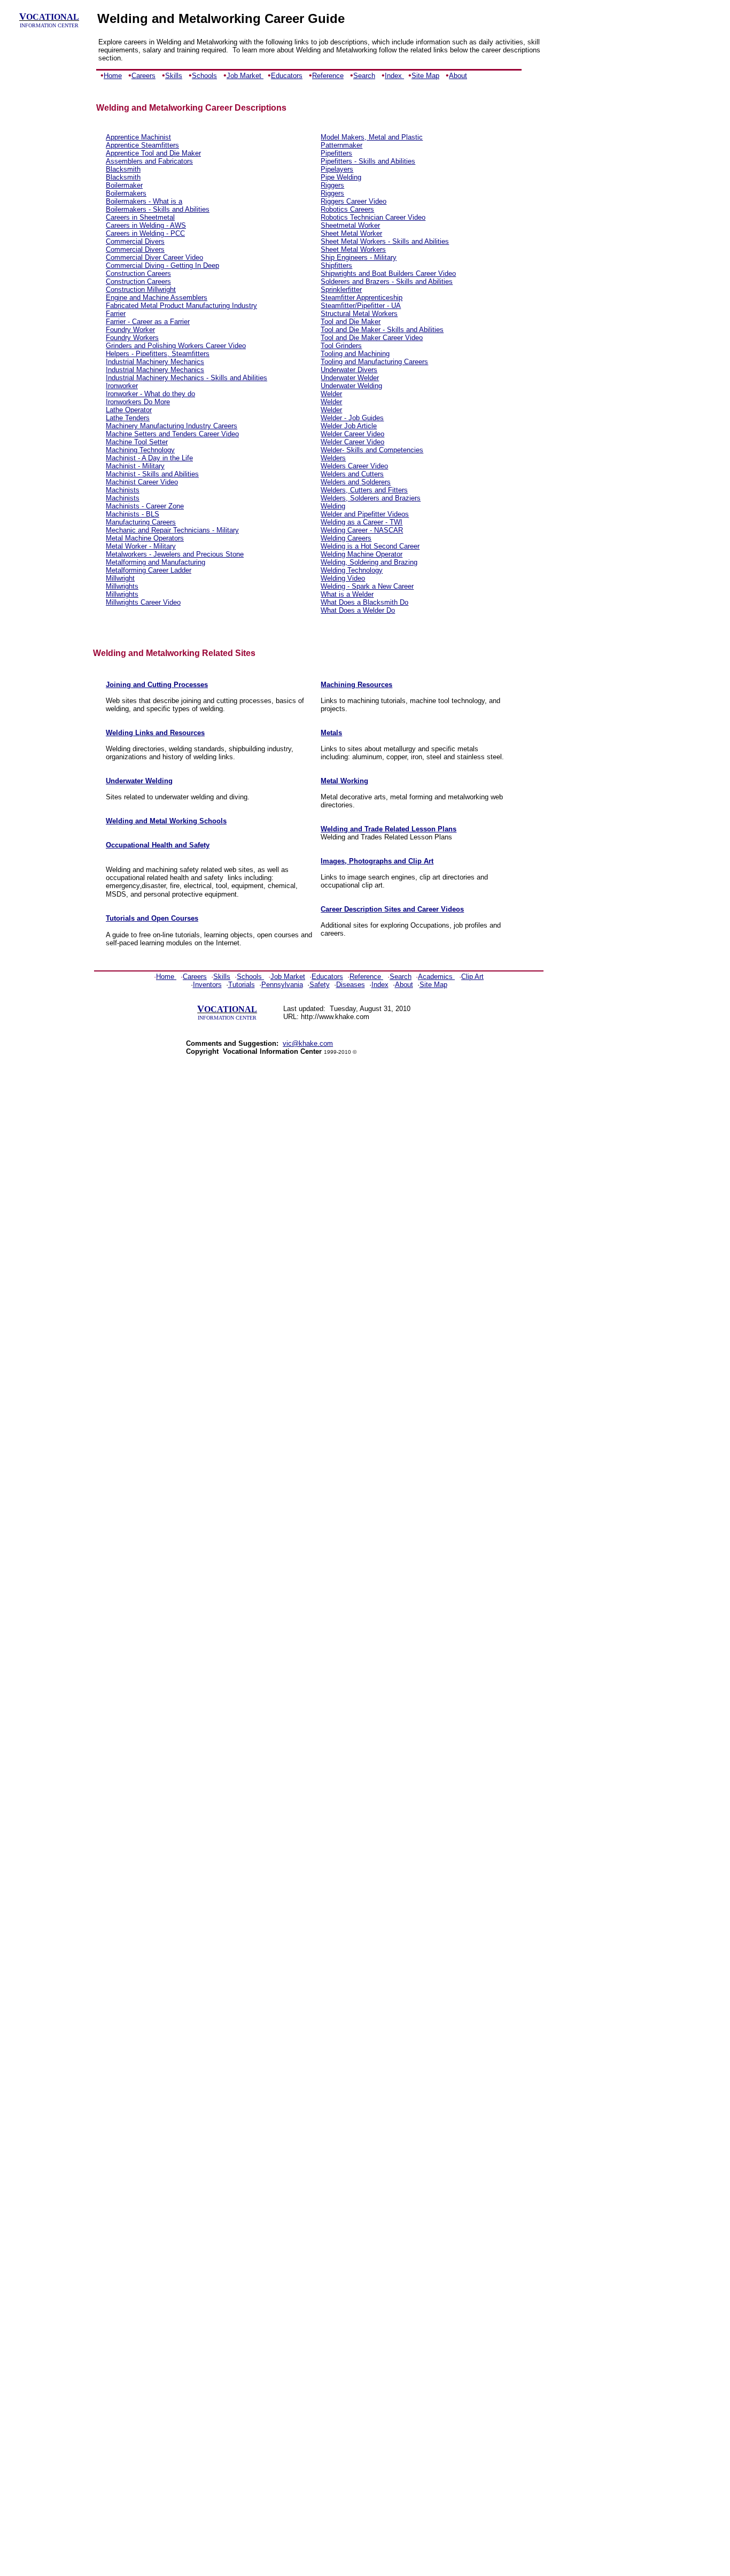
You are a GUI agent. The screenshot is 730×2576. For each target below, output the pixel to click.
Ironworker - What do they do (150, 394)
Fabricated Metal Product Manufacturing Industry (181, 306)
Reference (328, 76)
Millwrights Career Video (143, 602)
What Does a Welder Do (358, 610)
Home (113, 76)
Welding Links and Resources (155, 733)
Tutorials (242, 985)
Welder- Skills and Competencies (372, 450)
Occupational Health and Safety (158, 845)
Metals (331, 733)
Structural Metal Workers (359, 314)
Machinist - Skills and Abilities (152, 474)
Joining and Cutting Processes (157, 685)
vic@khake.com (308, 1043)
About (458, 76)
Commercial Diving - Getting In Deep (162, 265)
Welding (333, 506)
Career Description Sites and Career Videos (392, 909)
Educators (287, 76)
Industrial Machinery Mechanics (155, 362)
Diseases (351, 985)
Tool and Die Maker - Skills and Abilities (382, 330)
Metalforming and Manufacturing (156, 562)
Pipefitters (336, 153)
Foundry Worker (130, 330)
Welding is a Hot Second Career (370, 546)
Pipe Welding (341, 177)
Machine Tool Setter (137, 442)
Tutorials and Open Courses (152, 918)
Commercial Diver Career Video (154, 257)
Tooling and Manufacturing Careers (374, 362)
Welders (333, 458)
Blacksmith (123, 169)
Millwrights (122, 586)
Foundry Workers (132, 338)
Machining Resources (356, 685)
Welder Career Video (352, 434)
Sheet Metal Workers (353, 249)
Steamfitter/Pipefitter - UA (361, 306)
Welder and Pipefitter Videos (365, 514)
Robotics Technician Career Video (373, 217)
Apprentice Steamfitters (142, 145)
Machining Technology (140, 450)
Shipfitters (336, 265)
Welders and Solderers (356, 482)
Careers (143, 76)
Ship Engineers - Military (359, 257)
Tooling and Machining (355, 354)
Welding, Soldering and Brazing (369, 562)
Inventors (207, 985)
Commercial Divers (135, 241)
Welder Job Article (349, 426)
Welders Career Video (354, 466)
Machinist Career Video (142, 482)
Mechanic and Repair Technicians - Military (172, 530)
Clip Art (472, 977)
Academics (435, 977)
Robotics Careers (347, 209)
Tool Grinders (341, 346)
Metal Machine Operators (145, 538)
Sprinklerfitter (341, 290)
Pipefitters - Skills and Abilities (368, 161)
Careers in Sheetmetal (140, 217)
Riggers (332, 185)
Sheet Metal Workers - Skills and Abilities (385, 241)
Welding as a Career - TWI (362, 522)
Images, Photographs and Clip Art (377, 861)
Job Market (245, 76)
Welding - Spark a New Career (367, 586)
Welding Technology (352, 570)
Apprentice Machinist (138, 137)
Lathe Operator (129, 410)
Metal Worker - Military (141, 546)
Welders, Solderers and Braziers (371, 498)
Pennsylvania (282, 985)
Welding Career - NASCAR (362, 530)
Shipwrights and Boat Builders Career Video (388, 273)
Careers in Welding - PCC (145, 233)
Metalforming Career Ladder (149, 570)
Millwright (120, 578)
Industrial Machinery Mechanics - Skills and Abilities (187, 378)
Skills (174, 76)
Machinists (123, 490)
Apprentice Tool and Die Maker (153, 153)
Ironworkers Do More (138, 402)
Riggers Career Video (354, 201)
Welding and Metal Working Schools (166, 821)
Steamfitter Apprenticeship (362, 298)
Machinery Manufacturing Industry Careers (172, 426)
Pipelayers (337, 169)
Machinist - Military (135, 466)
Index (394, 76)
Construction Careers (138, 273)
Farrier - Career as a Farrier (148, 322)
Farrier (116, 314)
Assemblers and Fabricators (149, 161)
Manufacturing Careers (141, 522)
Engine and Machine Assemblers (157, 298)
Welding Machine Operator (362, 554)
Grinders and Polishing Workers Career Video (176, 346)
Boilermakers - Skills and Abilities (158, 209)
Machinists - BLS (133, 514)
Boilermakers (126, 193)
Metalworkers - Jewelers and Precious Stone (175, 554)
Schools (204, 76)
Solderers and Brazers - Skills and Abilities (387, 281)
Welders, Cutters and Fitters (364, 490)
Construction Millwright (141, 290)
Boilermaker (124, 185)
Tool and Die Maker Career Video (372, 338)
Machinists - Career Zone (145, 506)
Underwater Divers (349, 370)
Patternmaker (341, 145)
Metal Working (344, 781)
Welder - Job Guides (352, 418)
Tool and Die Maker (351, 322)
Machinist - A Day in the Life (149, 458)
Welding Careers (346, 538)
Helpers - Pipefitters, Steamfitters (158, 354)
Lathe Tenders (128, 418)
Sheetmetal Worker (350, 225)
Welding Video (343, 578)
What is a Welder (347, 594)
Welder (331, 394)
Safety (320, 985)
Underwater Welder (350, 378)
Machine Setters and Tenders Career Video (172, 434)
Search (364, 76)
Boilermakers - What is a (144, 201)
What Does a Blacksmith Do (364, 602)
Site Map (425, 76)
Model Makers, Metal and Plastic (372, 137)
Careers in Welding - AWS (146, 225)
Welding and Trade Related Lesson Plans (389, 829)
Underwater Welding (351, 386)
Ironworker (122, 386)
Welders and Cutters (352, 474)
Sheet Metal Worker (351, 233)
